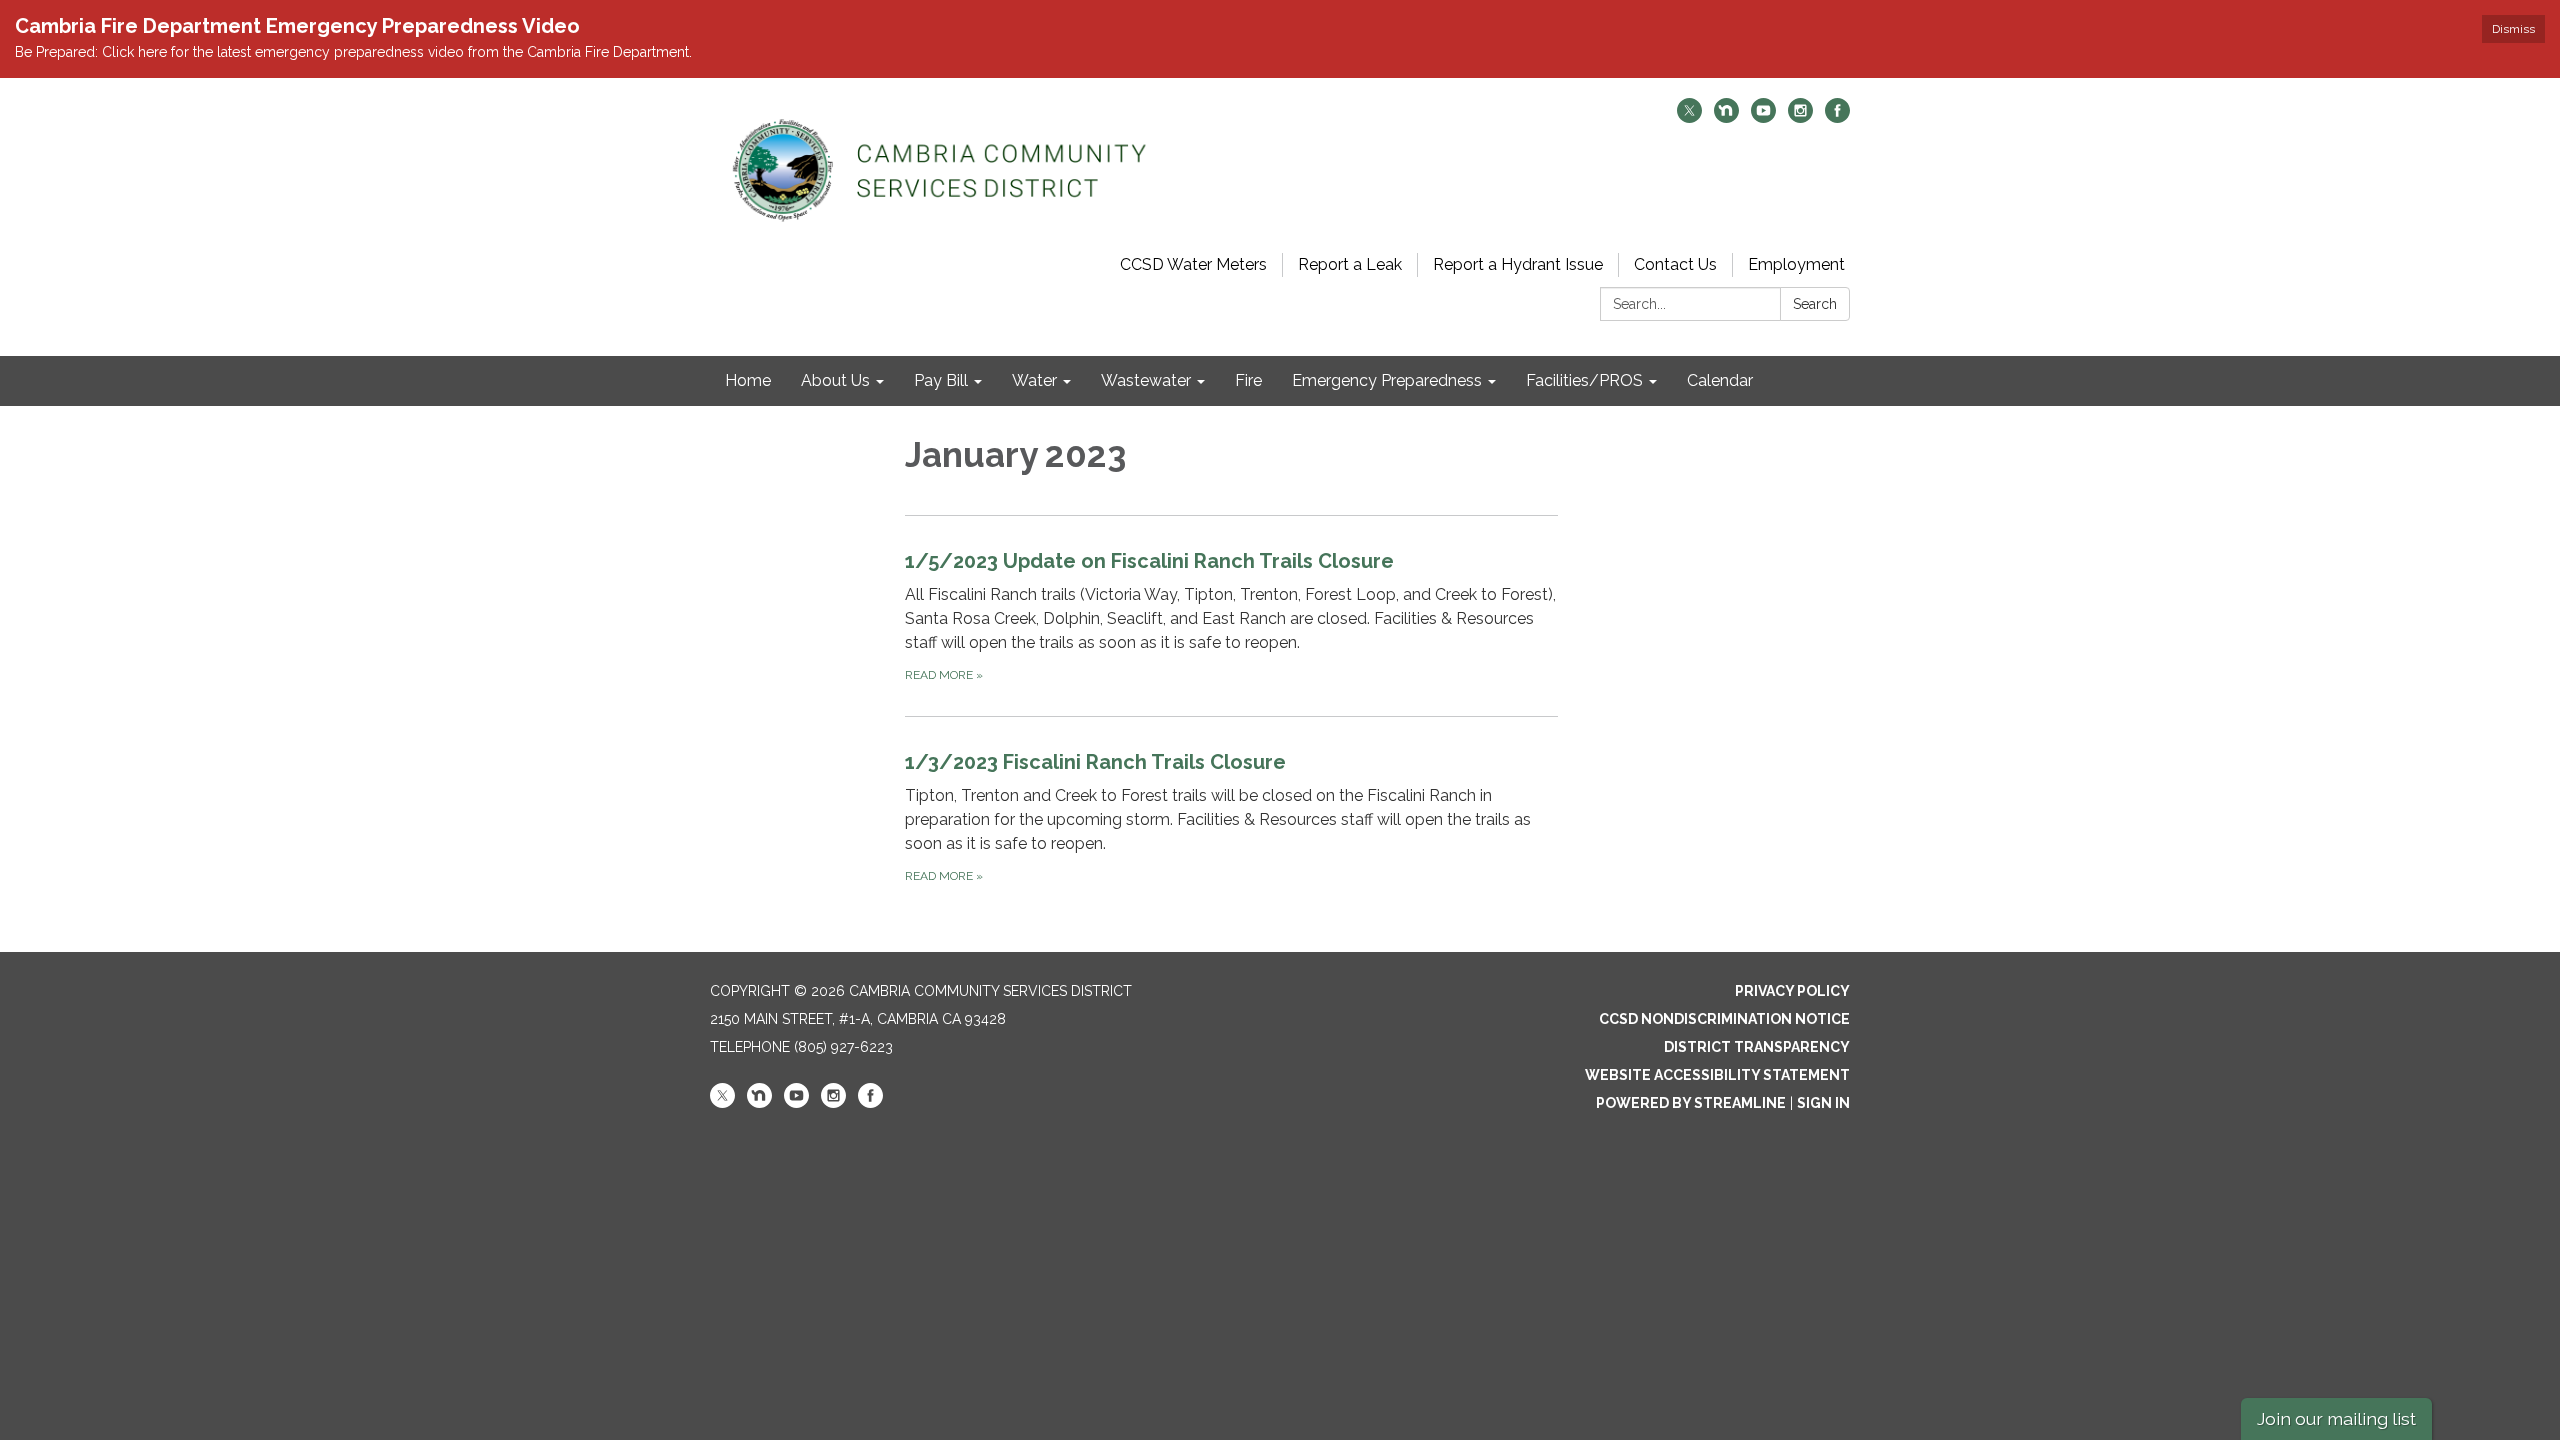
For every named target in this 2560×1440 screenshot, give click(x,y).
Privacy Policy (1792, 991)
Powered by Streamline (1691, 1103)
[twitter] (1689, 117)
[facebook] (1837, 117)
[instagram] (1800, 117)
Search (1815, 304)
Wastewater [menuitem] (1146, 380)
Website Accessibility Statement (1717, 1075)
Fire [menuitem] (1248, 380)
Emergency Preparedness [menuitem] (1387, 380)
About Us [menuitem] (835, 380)
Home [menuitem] (748, 380)
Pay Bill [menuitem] (941, 380)
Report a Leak (1350, 264)
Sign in (1823, 1103)
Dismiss (2513, 29)
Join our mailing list (2336, 1418)
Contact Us (1675, 264)
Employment (1796, 264)
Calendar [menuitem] (1720, 380)
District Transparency (1757, 1047)
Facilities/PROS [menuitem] (1584, 380)
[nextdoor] (1726, 117)
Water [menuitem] (1034, 380)
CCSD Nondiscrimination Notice (1724, 1019)
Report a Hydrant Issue (1518, 264)
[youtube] (1763, 117)
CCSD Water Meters (1193, 264)
